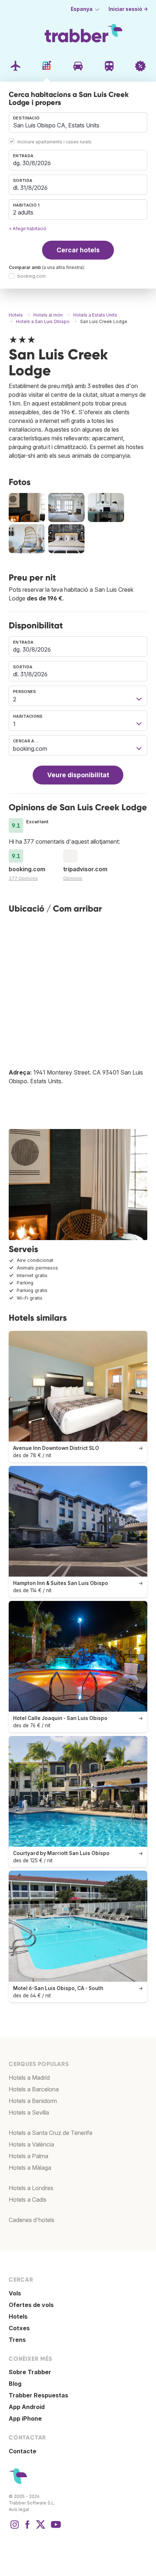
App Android (27, 2407)
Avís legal (19, 2509)
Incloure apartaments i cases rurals (54, 142)
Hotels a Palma (28, 2156)
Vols (15, 2293)
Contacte (22, 2451)
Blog (15, 2384)
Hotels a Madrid (29, 2078)
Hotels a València (31, 2144)
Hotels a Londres (31, 2188)
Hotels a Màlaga (30, 2168)
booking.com (32, 276)
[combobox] (78, 122)
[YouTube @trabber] (55, 2528)
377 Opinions (23, 878)
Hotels (18, 2316)
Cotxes (19, 2328)
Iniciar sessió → (128, 9)
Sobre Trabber (30, 2372)
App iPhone (25, 2418)
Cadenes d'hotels (32, 2220)
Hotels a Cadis (28, 2200)
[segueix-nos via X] (41, 2528)
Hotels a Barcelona (34, 2089)
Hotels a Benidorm (33, 2101)
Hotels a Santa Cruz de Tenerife (51, 2133)
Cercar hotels (78, 250)
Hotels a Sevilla (29, 2112)
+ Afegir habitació (28, 229)
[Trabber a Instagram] (15, 2528)
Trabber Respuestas (38, 2395)
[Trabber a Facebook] (28, 2528)
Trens (17, 2340)
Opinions (73, 878)
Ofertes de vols (31, 2305)
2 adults (23, 212)
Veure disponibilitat (78, 775)
